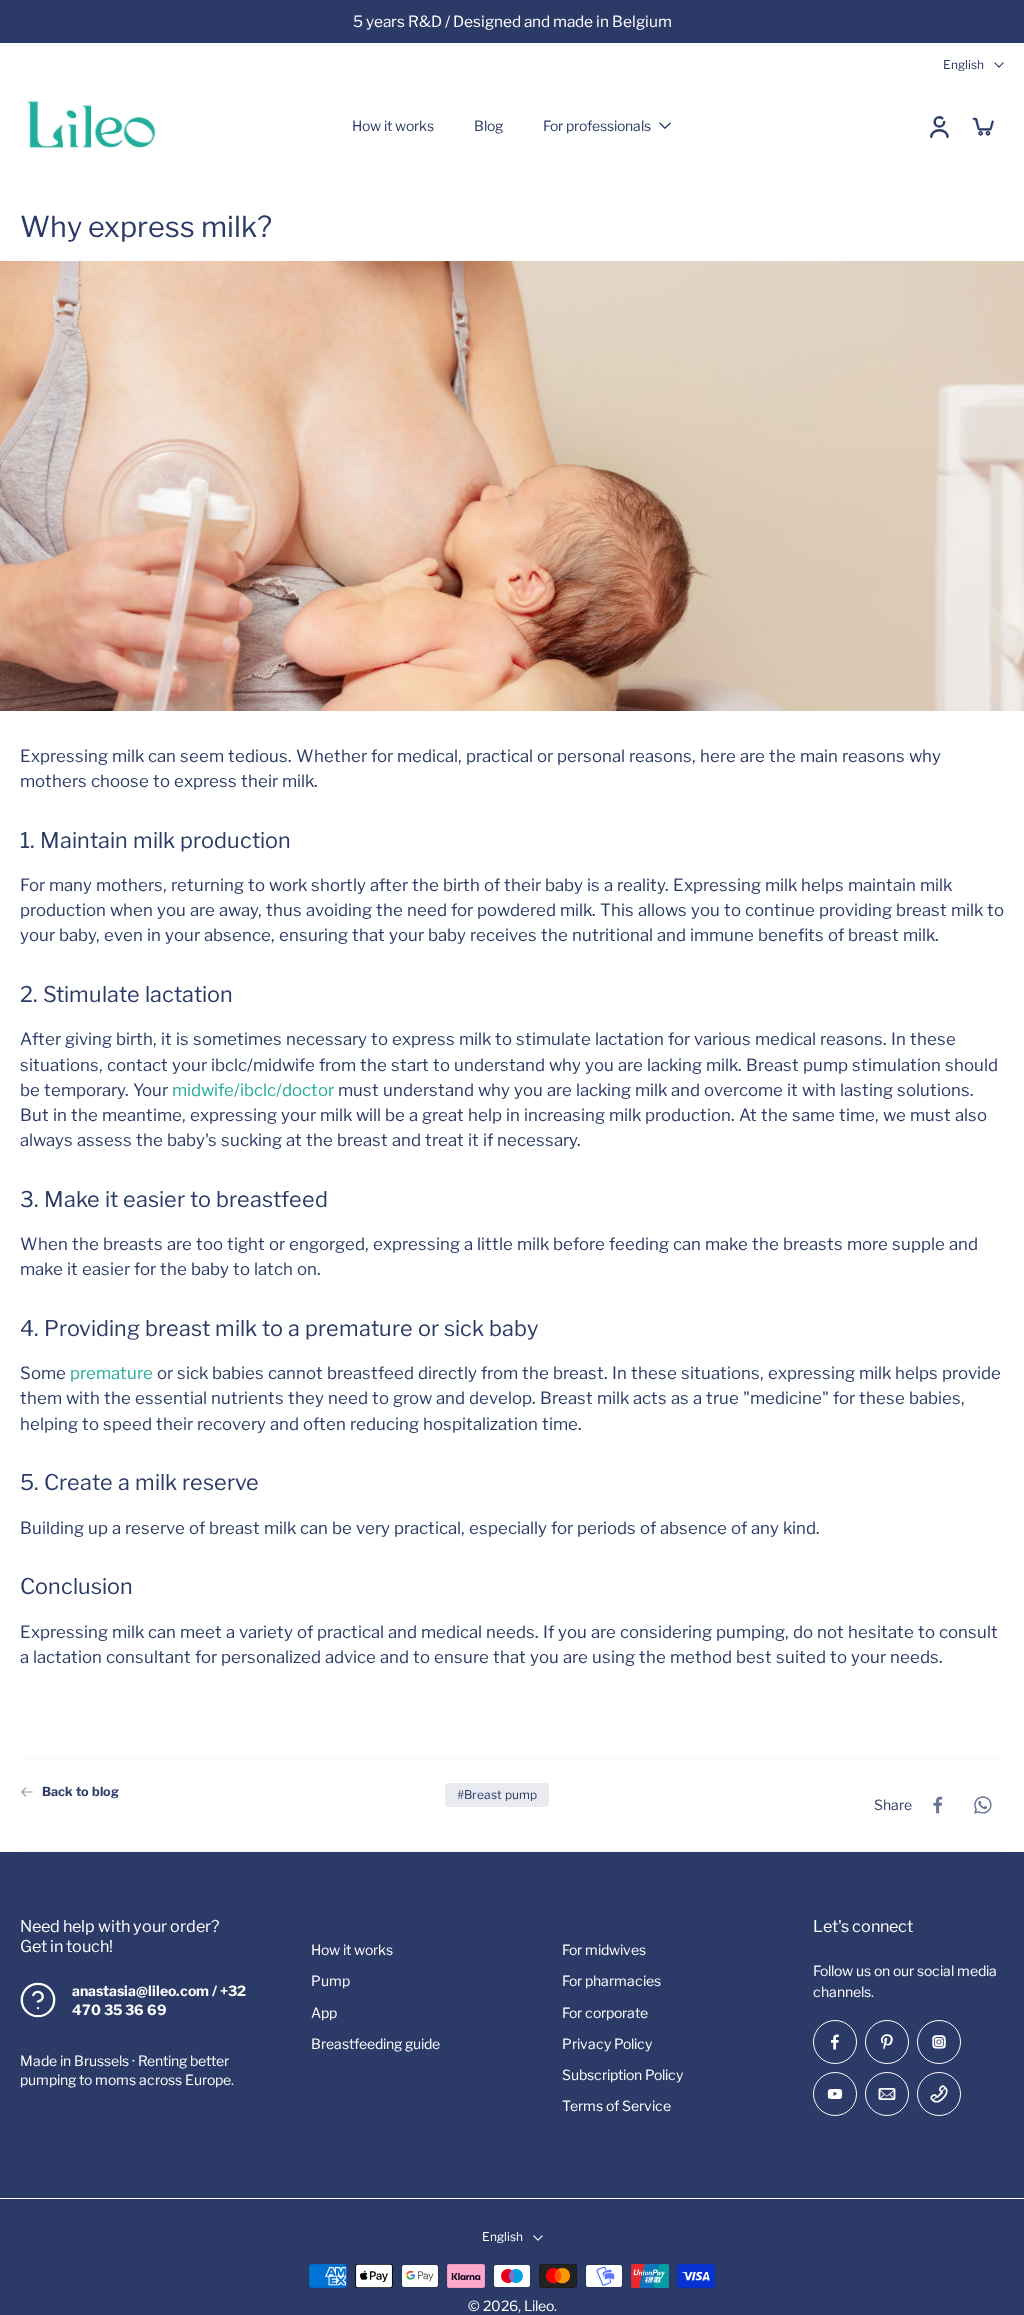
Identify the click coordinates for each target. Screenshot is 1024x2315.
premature (111, 1373)
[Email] (887, 2094)
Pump (330, 1980)
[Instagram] (939, 2042)
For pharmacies (611, 1980)
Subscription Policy (622, 2074)
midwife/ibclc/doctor (253, 1089)
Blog (488, 125)
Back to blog (80, 1791)
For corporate (605, 2012)
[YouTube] (835, 2094)
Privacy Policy (607, 2043)
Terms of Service (616, 2105)
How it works (393, 125)
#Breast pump (497, 1794)
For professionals (597, 125)
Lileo (539, 2305)
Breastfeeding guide (375, 2043)
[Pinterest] (887, 2042)
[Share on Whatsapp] (982, 1805)
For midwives (604, 1949)
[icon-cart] (982, 126)
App (324, 2012)
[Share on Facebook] (938, 1805)
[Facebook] (835, 2042)
